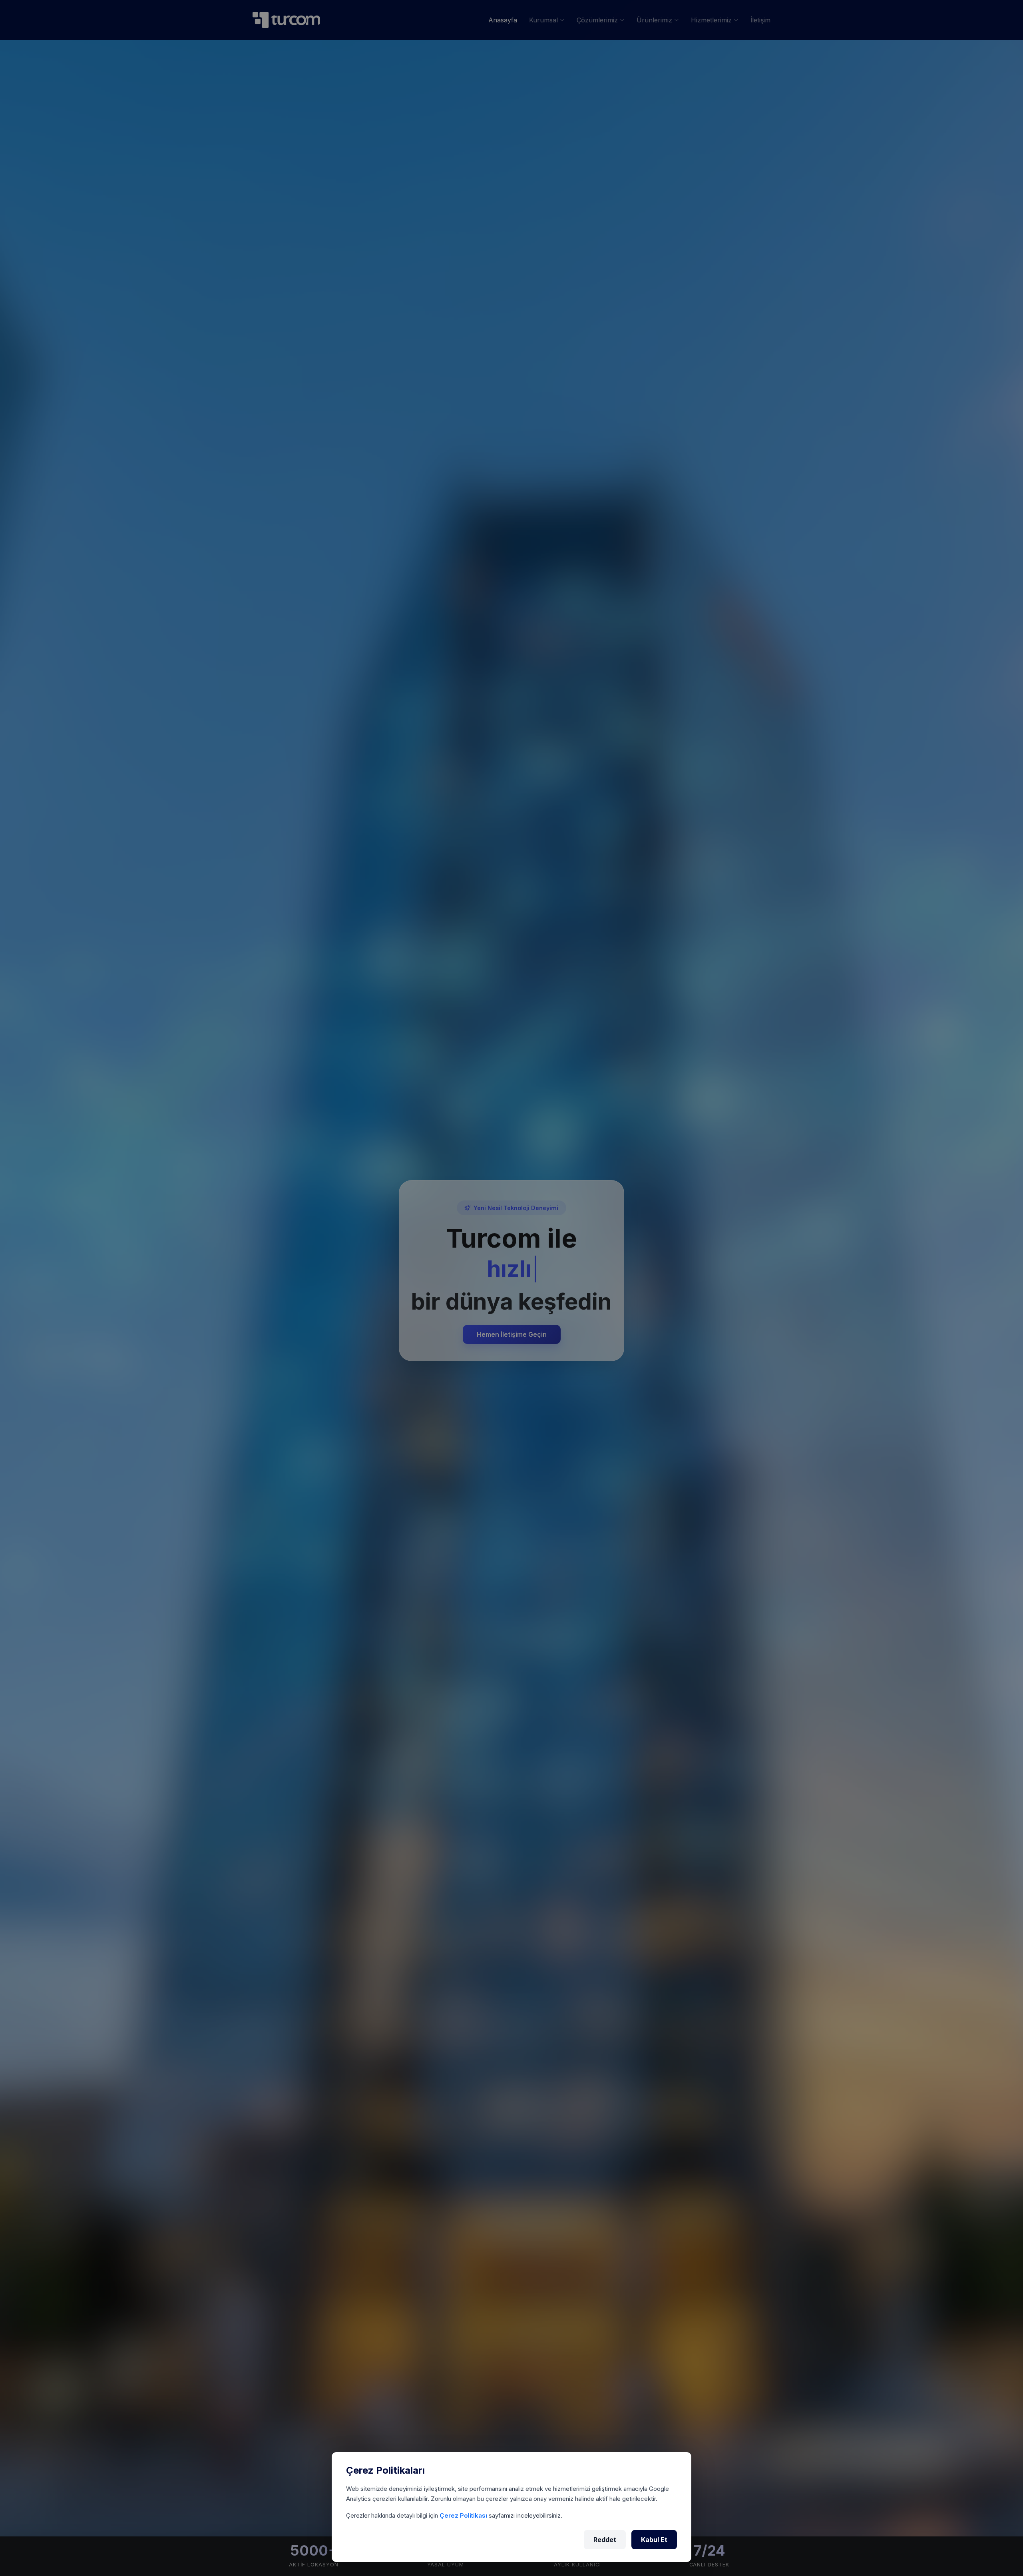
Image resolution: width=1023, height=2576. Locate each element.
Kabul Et (654, 2540)
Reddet (605, 2540)
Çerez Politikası (464, 2515)
